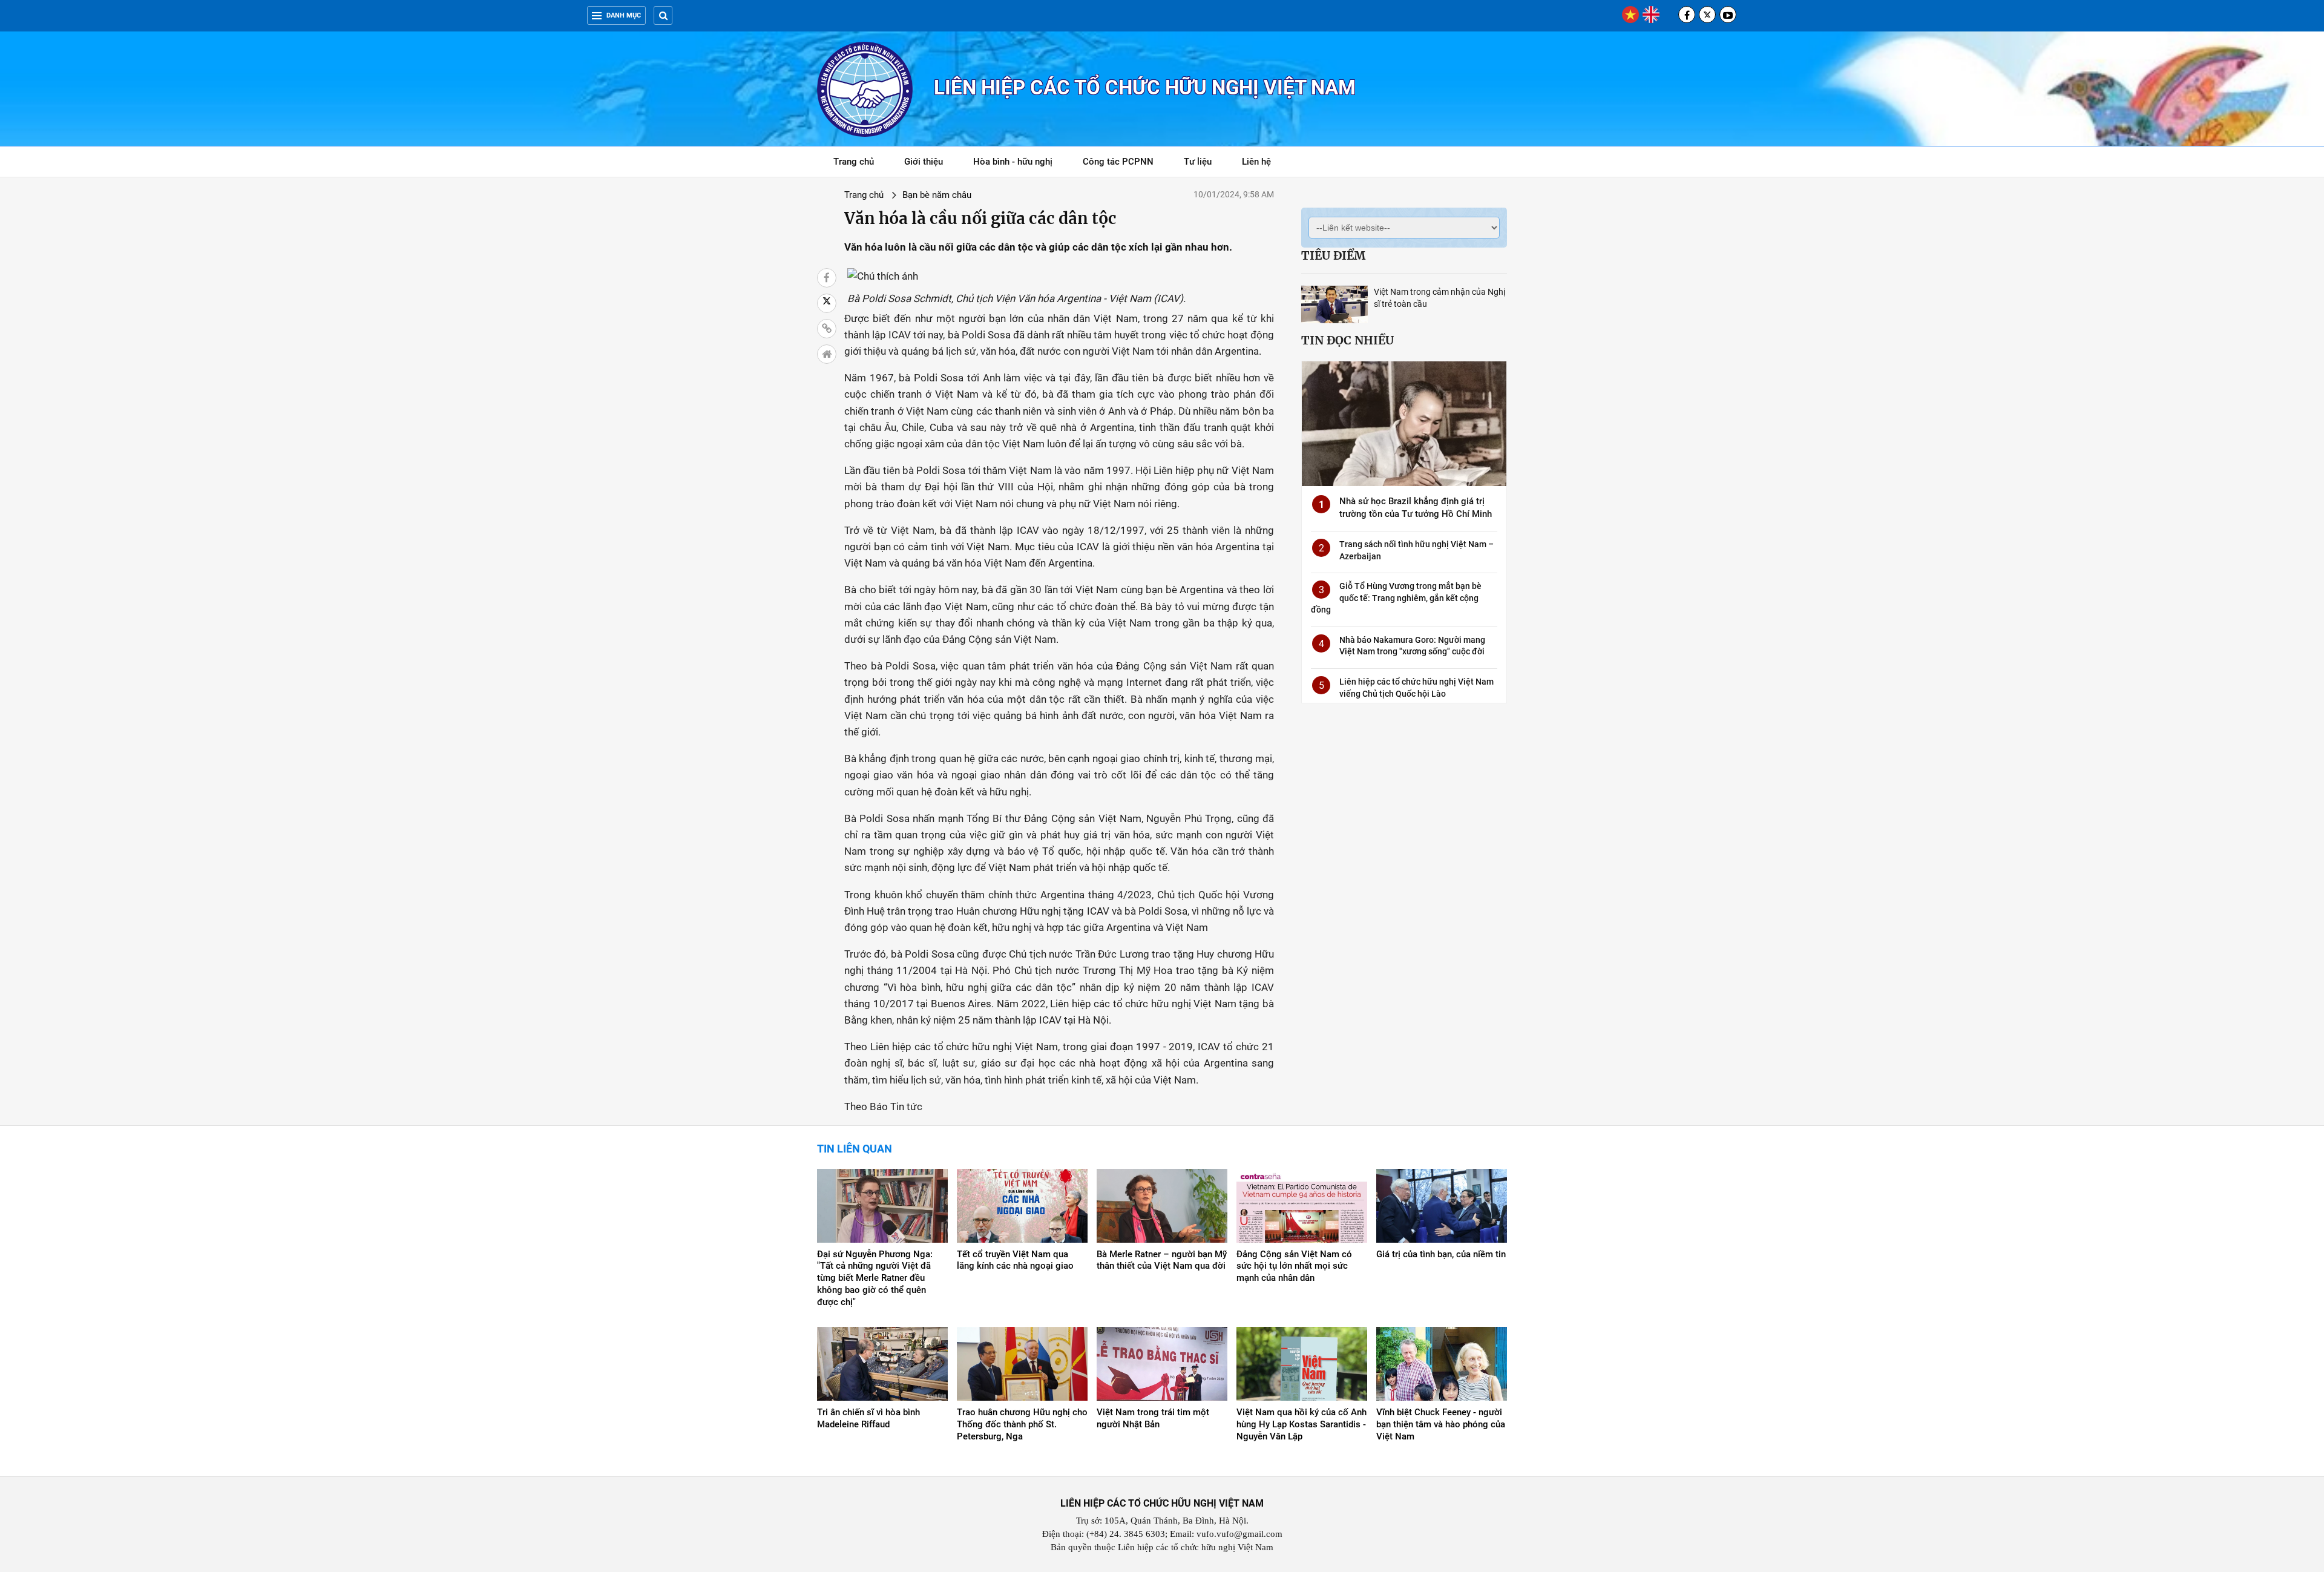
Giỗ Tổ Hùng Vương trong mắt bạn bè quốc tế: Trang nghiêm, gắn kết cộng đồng (1396, 598)
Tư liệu (1204, 164)
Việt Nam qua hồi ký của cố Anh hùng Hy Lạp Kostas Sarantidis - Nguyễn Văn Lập (1302, 1424)
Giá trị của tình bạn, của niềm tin (1441, 1254)
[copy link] (827, 329)
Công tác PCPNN (1118, 162)
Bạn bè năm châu (937, 195)
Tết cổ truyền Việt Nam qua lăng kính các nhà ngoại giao (1015, 1260)
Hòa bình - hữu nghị (1013, 162)
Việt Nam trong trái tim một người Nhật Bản (1153, 1418)
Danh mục (624, 15)
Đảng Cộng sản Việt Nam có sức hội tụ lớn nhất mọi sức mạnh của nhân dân (1294, 1266)
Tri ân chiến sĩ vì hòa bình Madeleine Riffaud (868, 1418)
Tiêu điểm (1333, 255)
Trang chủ (854, 162)
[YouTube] (1728, 15)
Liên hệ (1256, 162)
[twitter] (1707, 15)
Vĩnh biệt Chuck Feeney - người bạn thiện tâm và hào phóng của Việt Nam (1441, 1424)
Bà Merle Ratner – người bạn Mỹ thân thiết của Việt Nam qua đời (1162, 1260)
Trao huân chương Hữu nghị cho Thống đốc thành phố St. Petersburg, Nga (1022, 1424)
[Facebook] (1687, 15)
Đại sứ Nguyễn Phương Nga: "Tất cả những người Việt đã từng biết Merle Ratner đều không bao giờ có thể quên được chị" (875, 1278)
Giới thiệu (924, 162)
